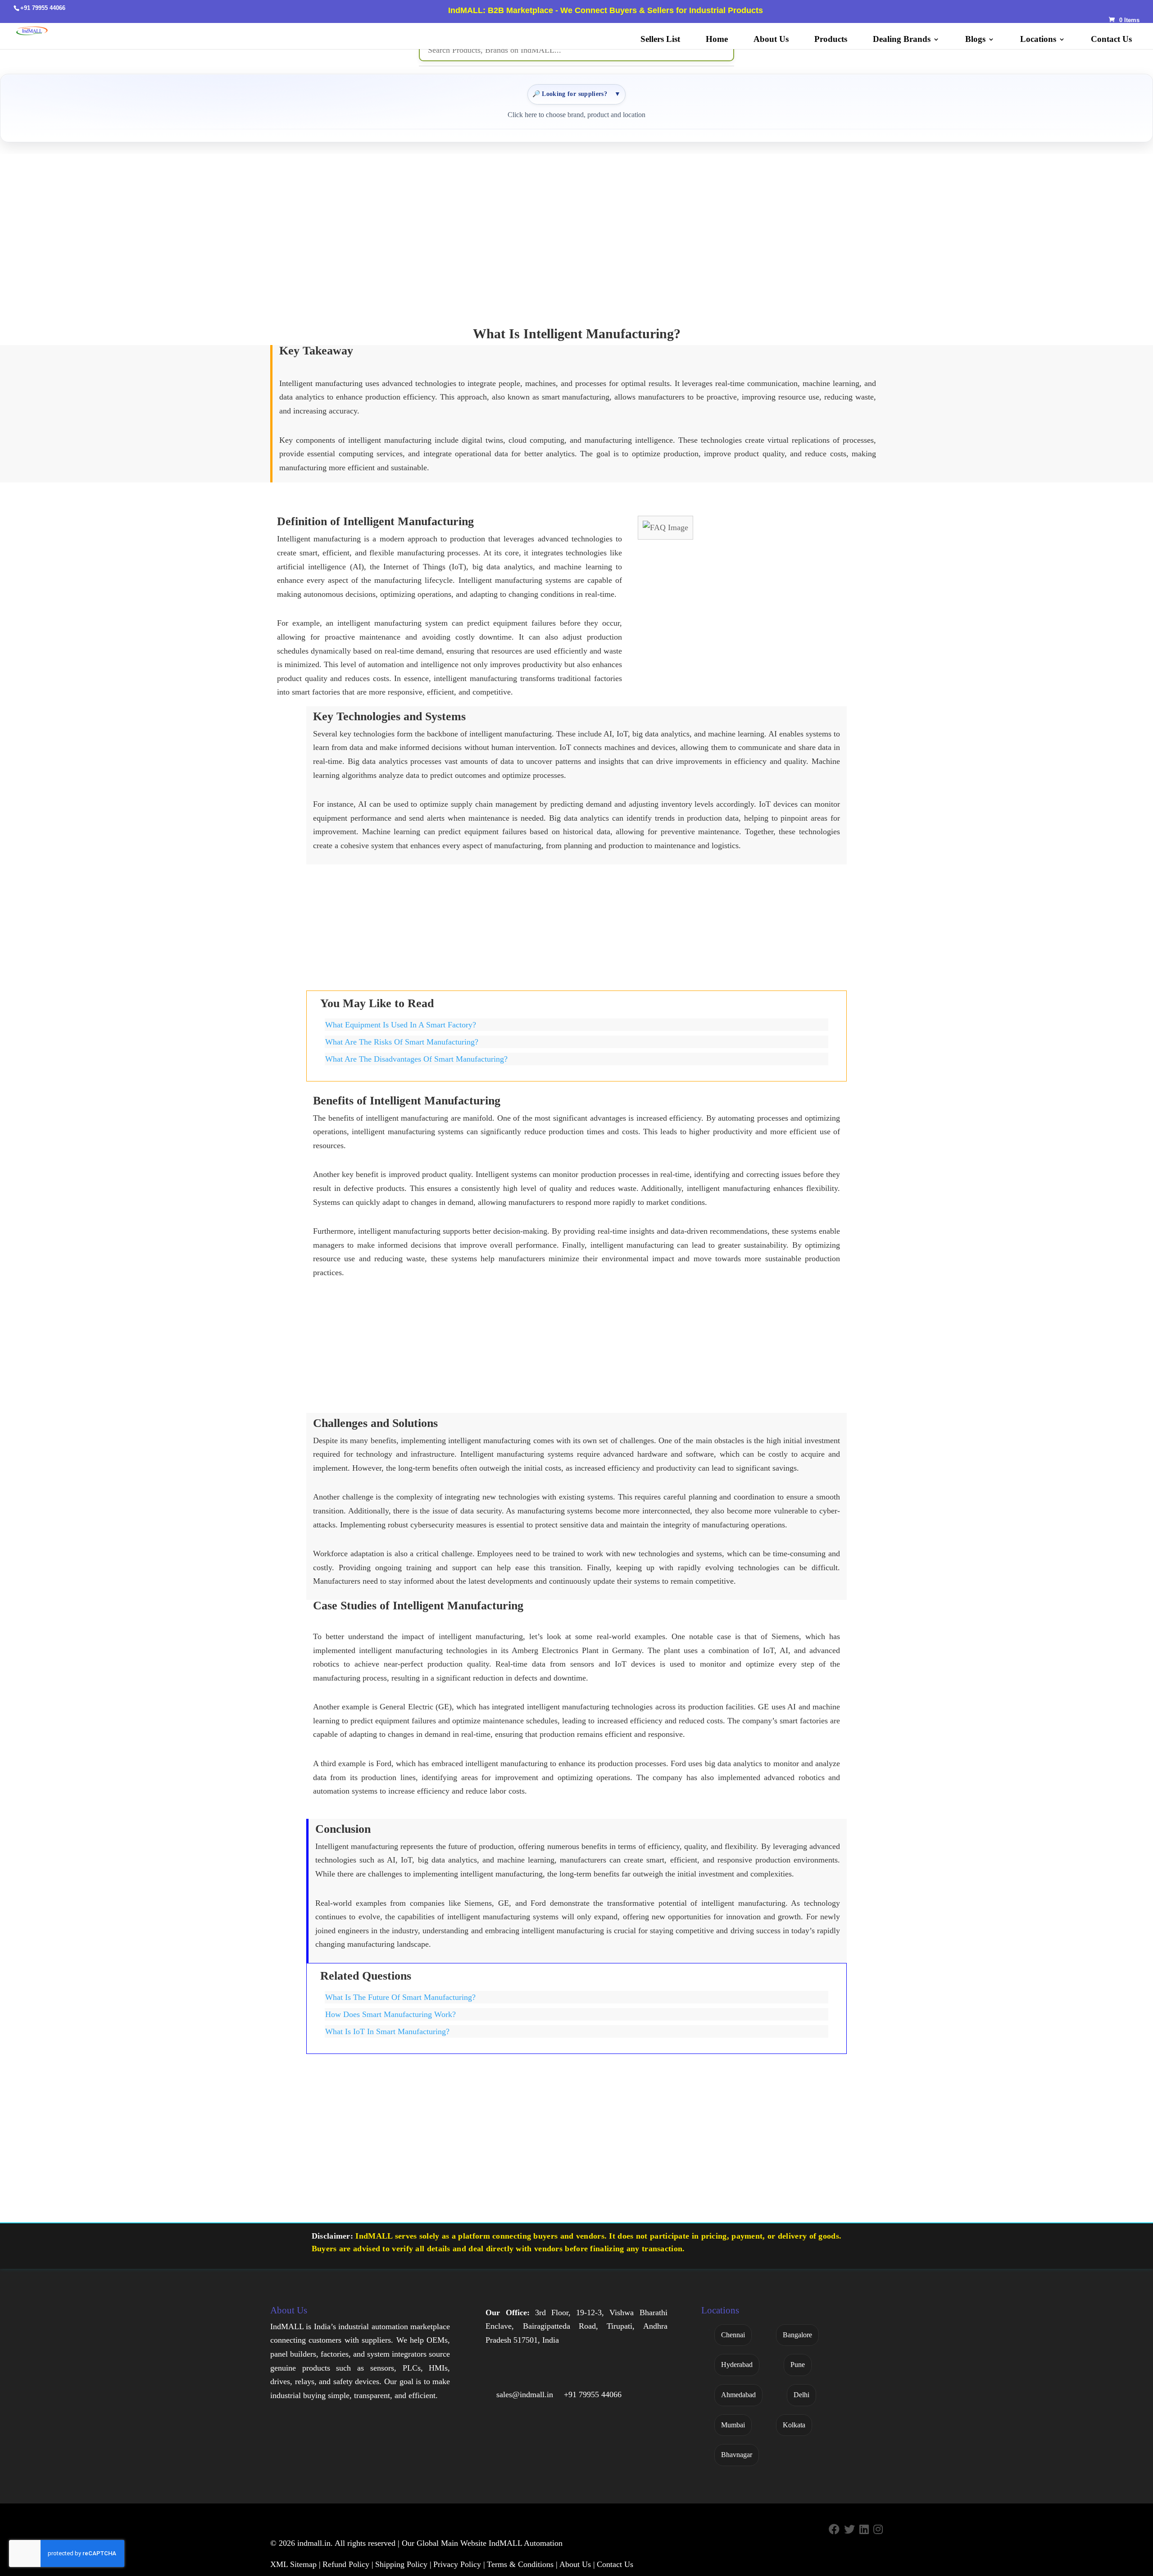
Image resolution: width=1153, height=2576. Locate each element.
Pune (798, 2365)
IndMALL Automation (526, 2543)
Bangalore (797, 2335)
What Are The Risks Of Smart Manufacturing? (402, 1042)
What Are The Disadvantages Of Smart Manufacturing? (416, 1059)
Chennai (733, 2335)
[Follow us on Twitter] (849, 2530)
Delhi (801, 2395)
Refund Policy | (348, 2564)
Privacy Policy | (459, 2564)
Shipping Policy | (403, 2564)
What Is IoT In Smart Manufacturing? (387, 2031)
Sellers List (660, 40)
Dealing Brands (902, 40)
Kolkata (794, 2425)
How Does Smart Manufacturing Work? (390, 2014)
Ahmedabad (738, 2395)
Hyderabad (737, 2365)
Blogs (975, 40)
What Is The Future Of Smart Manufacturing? (400, 1997)
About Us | (577, 2564)
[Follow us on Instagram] (878, 2530)
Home (717, 40)
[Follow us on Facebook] (834, 2530)
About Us (771, 40)
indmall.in (314, 2543)
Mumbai (733, 2425)
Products (831, 40)
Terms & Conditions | (522, 2564)
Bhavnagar (737, 2455)
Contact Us (1111, 40)
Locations (1038, 40)
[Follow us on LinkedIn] (864, 2530)
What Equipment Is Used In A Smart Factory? (401, 1025)
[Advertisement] (576, 233)
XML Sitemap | (295, 2564)
